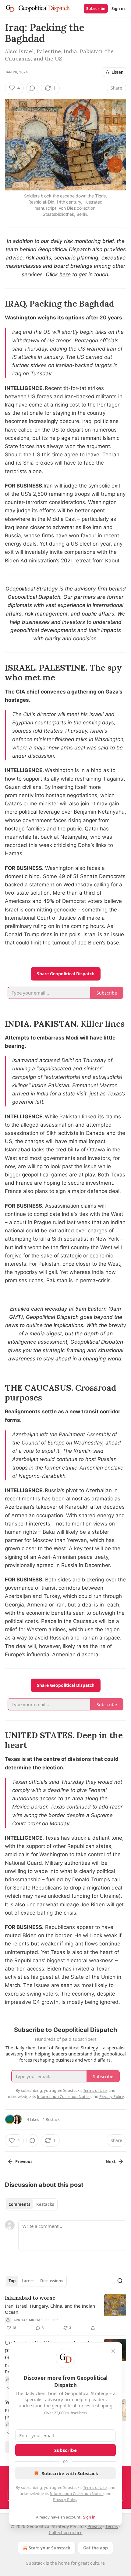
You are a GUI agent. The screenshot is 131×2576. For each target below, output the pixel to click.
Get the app (96, 2548)
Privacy (95, 2526)
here (65, 274)
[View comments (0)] (32, 88)
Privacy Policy (65, 2500)
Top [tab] (12, 2281)
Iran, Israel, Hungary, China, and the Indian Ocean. (50, 2309)
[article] (65, 2313)
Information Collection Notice (77, 2493)
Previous (24, 2162)
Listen (118, 72)
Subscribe (96, 9)
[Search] (120, 2281)
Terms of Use (95, 2487)
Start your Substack (50, 2548)
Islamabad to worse (30, 2298)
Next (111, 2162)
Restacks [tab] (45, 2204)
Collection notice (66, 2532)
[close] (113, 2351)
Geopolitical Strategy (32, 589)
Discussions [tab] (52, 2281)
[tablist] (31, 2204)
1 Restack (51, 2119)
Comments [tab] (19, 2204)
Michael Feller (43, 2320)
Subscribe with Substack (70, 2473)
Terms (112, 2526)
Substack (35, 2563)
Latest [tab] (28, 2281)
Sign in (118, 9)
